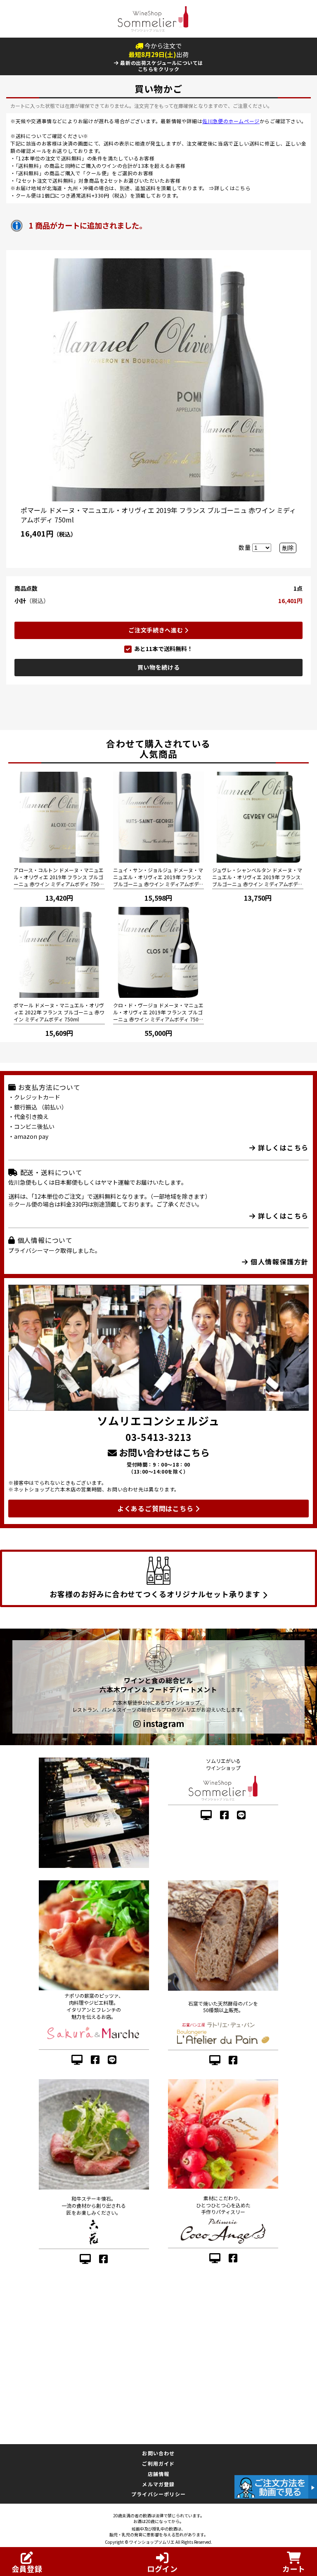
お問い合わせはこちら (163, 1452)
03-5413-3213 (158, 1437)
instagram (162, 1724)
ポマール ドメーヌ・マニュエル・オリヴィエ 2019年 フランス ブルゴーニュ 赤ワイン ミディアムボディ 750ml (158, 515)
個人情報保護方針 (279, 1262)
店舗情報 (159, 2474)
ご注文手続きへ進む (156, 630)
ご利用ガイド (158, 2463)
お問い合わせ (158, 2453)
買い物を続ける (159, 667)
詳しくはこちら (232, 188)
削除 (288, 548)
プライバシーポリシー (158, 2494)
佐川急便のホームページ (231, 121)
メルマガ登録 (158, 2484)
